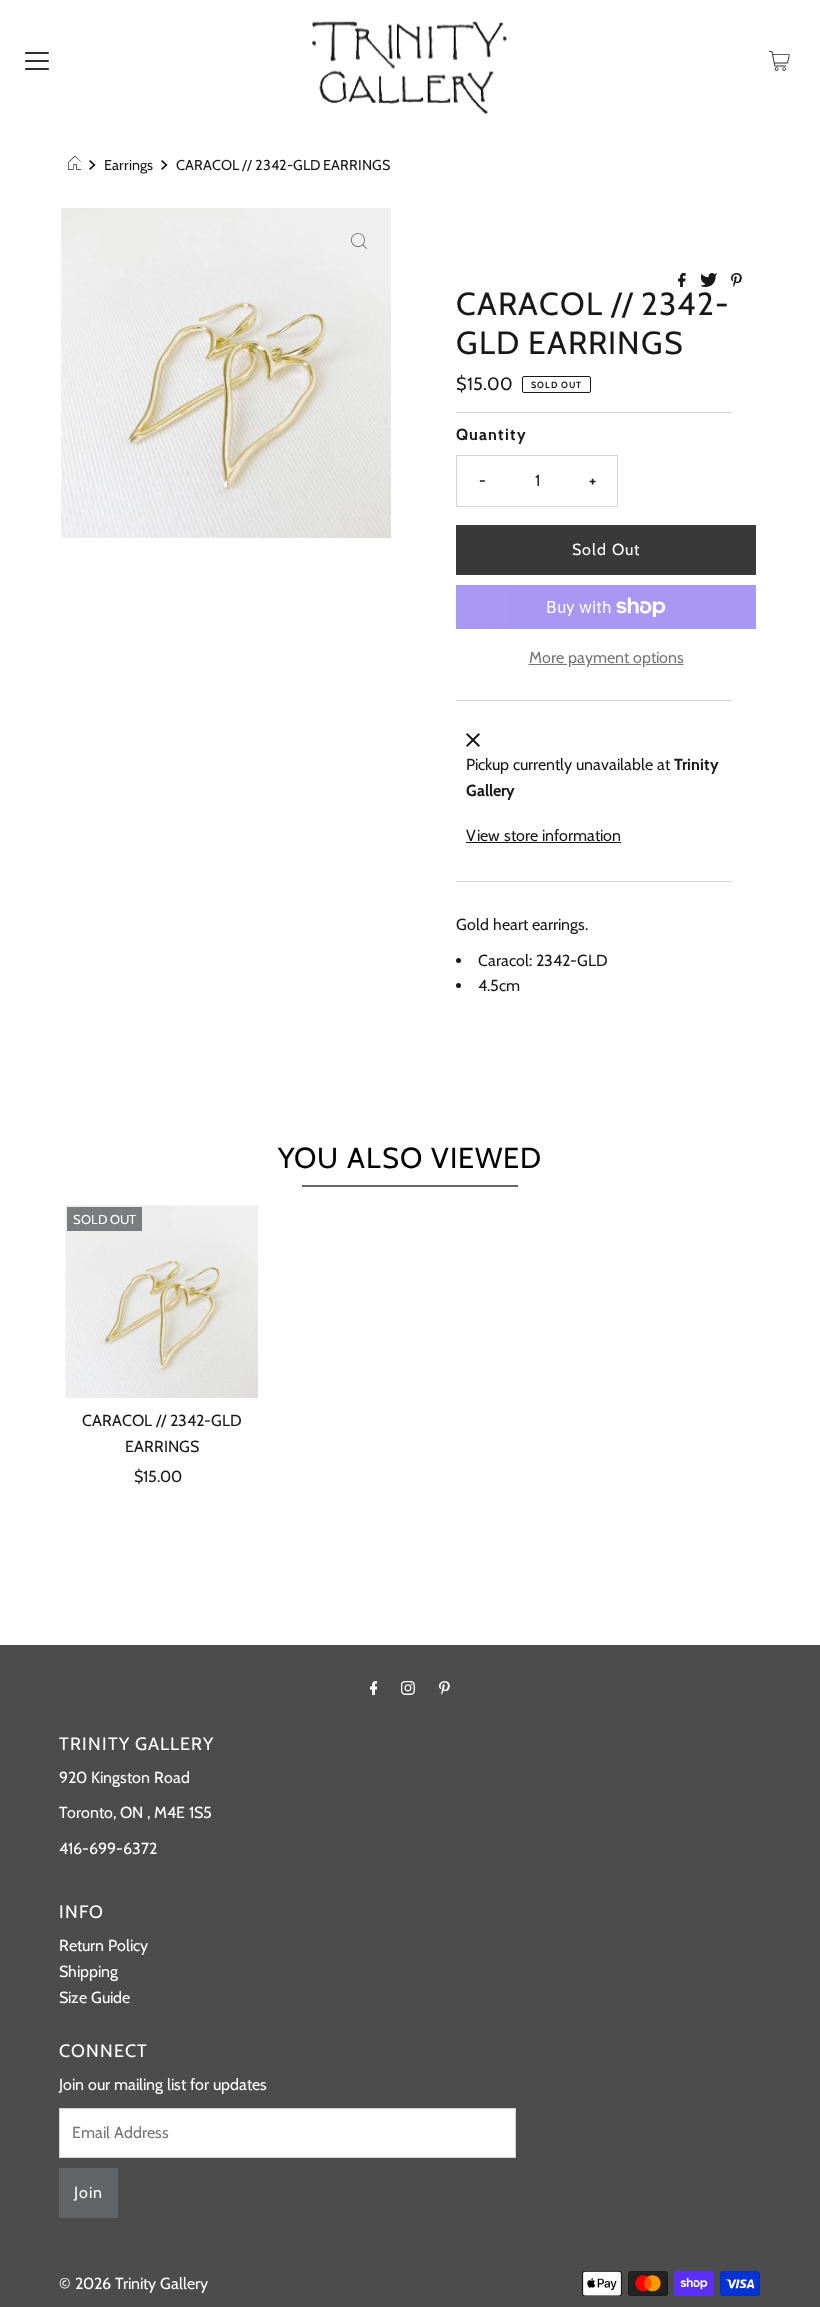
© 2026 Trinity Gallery (133, 2283)
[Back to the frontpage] (77, 165)
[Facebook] (374, 1688)
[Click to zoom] (359, 240)
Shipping (88, 1971)
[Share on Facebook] (684, 281)
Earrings (128, 165)
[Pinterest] (444, 1688)
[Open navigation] (37, 60)
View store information (543, 835)
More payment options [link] (606, 657)
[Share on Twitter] (710, 281)
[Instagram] (408, 1688)
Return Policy (103, 1945)
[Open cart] (779, 60)
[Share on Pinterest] (736, 281)
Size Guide (94, 1997)
